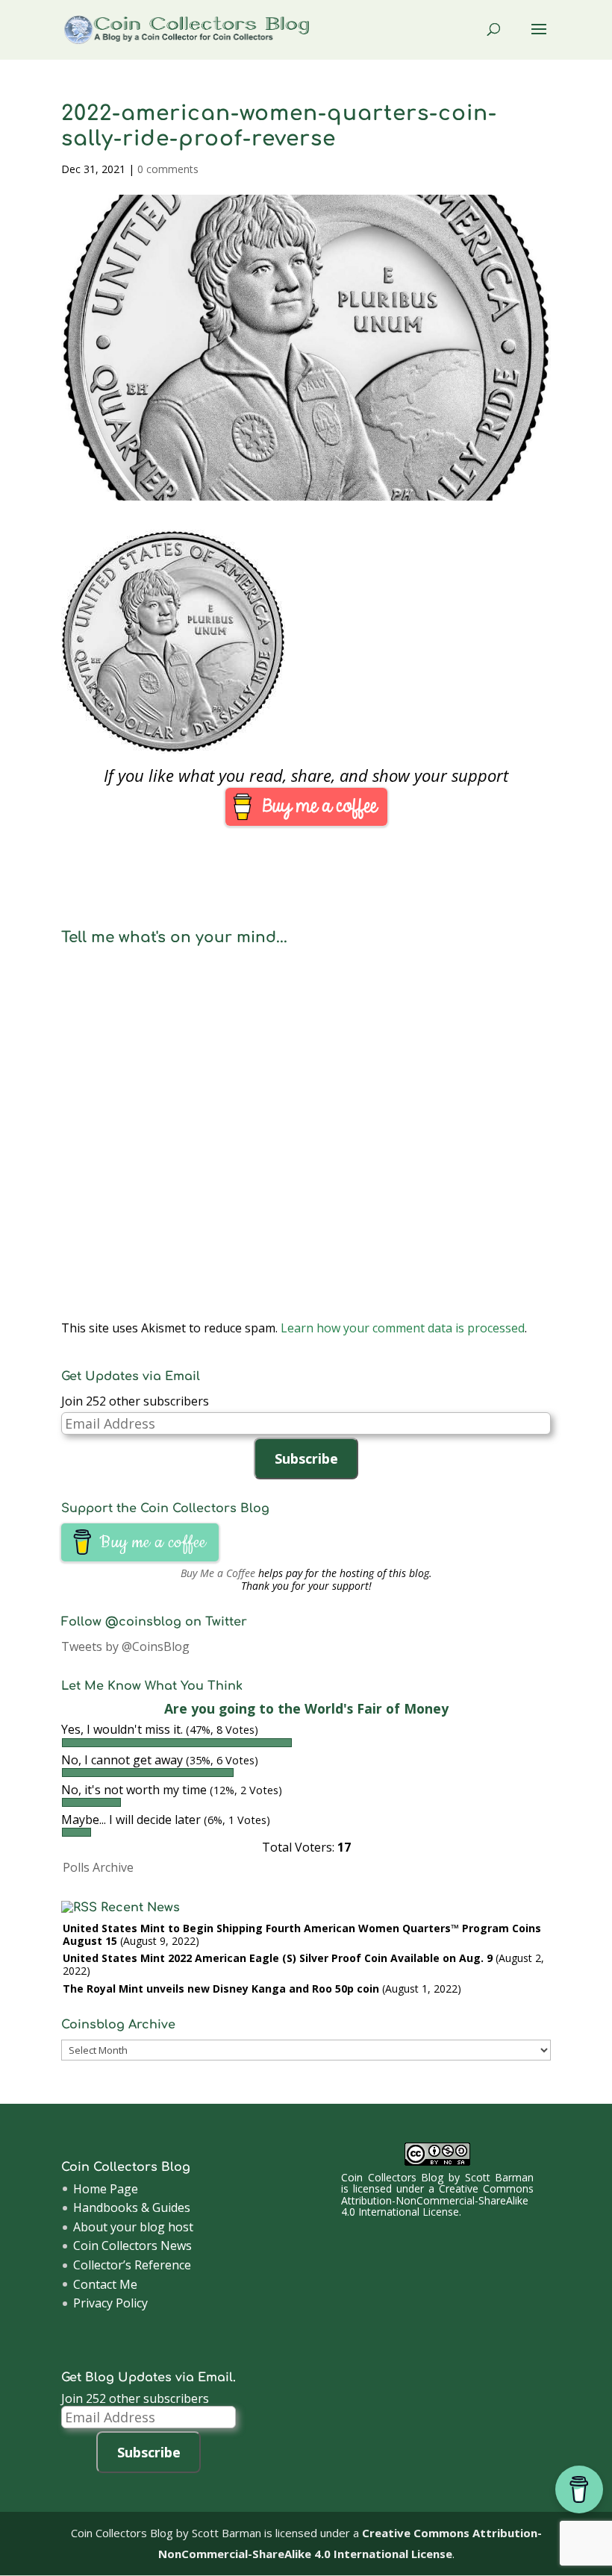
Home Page (106, 2189)
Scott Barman (500, 2177)
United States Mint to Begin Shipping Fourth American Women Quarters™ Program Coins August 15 (302, 1934)
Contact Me (105, 2284)
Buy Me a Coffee (218, 1573)
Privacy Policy (110, 2303)
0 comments (168, 169)
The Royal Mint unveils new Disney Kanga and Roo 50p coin (221, 1989)
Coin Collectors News (132, 2246)
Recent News (140, 1908)
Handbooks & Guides (132, 2207)
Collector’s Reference (132, 2265)
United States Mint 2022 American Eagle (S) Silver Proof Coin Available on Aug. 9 (278, 1958)
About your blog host (133, 2227)
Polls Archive (98, 1867)
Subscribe (306, 1458)
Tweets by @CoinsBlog (125, 1646)
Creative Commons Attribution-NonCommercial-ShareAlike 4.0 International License (437, 2200)
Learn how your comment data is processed (403, 1328)
